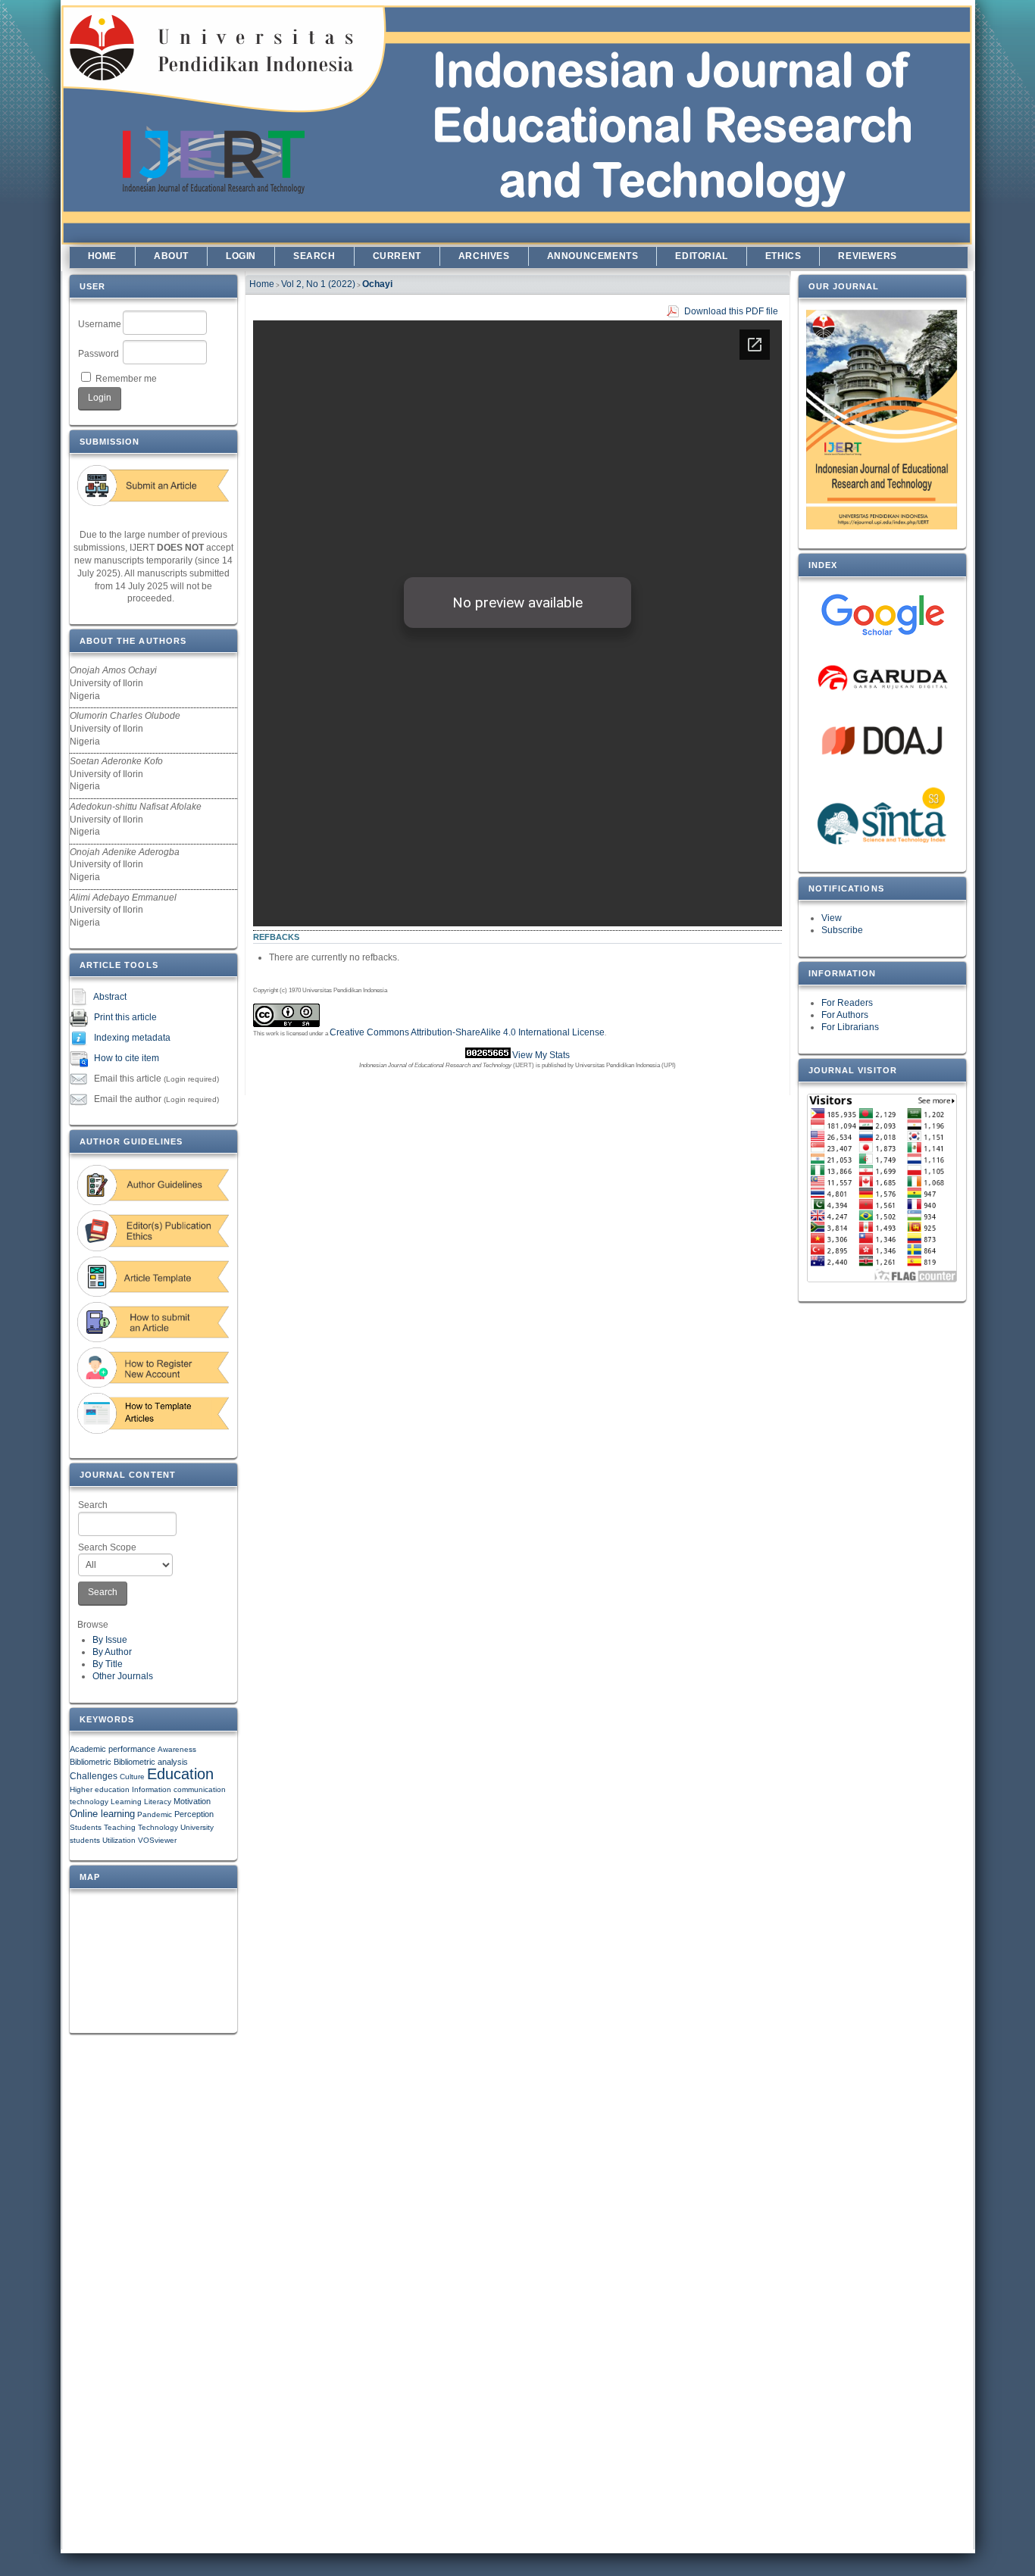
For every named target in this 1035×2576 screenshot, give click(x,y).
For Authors (845, 1015)
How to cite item (127, 1058)
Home (102, 256)
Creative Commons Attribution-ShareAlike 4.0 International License (467, 1032)
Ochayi (377, 284)
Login (241, 256)
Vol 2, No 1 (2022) (318, 284)
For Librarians (850, 1027)
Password (98, 354)
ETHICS (783, 256)
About (171, 256)
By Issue (110, 1640)
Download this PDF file (731, 311)
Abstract (110, 997)
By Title (108, 1664)
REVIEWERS (867, 256)
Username (100, 324)
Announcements (593, 256)
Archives (484, 256)
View (832, 918)
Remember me (126, 379)
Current (397, 256)
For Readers (847, 1003)
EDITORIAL (701, 256)
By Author (112, 1652)
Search (93, 1505)
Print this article (125, 1017)
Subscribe (842, 930)
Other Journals (123, 1676)
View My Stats (541, 1055)
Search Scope (107, 1547)
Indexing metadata (132, 1038)
